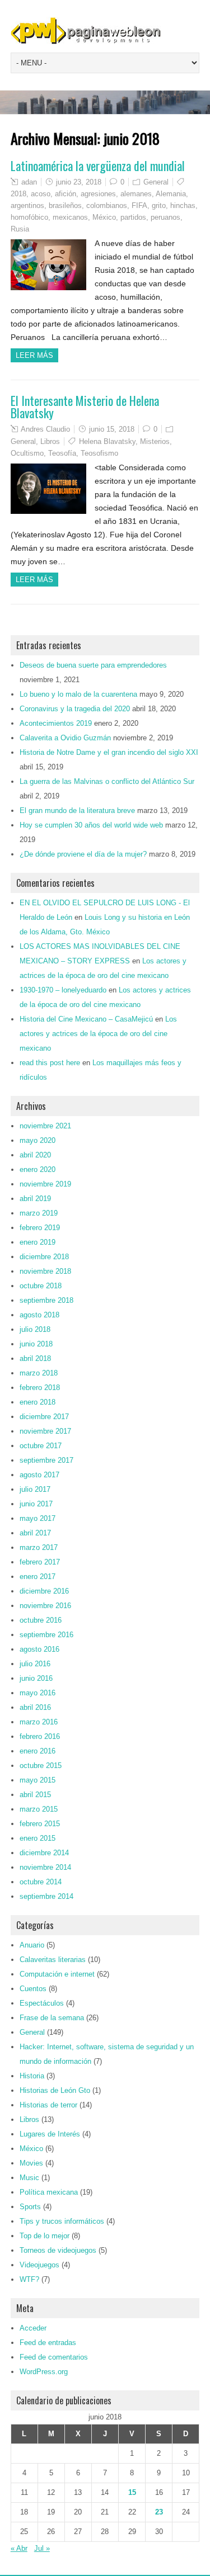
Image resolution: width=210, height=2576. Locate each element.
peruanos (165, 217)
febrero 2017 (40, 1562)
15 (132, 2492)
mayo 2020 (38, 1140)
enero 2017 (38, 1577)
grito (159, 205)
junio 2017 (36, 1504)
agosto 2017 (39, 1475)
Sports (30, 2207)
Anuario (32, 1945)
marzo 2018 (39, 1373)
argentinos (27, 205)
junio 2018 (36, 1344)
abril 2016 (35, 1707)
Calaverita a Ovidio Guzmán (65, 738)
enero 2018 (38, 1402)
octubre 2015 (41, 1766)
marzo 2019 (39, 1213)
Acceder (33, 2328)
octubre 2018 (41, 1286)
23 (159, 2512)
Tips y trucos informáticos (62, 2221)
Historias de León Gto (55, 2090)
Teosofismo (99, 453)
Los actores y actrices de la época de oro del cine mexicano (98, 1034)
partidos (133, 217)
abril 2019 (35, 1199)
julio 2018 (35, 1329)
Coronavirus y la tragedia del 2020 (75, 709)
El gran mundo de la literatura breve (77, 810)
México (104, 217)
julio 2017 (35, 1489)
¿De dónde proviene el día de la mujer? (83, 854)
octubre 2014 (41, 1882)
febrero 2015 (40, 1824)
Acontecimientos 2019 (56, 723)
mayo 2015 (38, 1780)
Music (29, 2178)
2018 (18, 194)
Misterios (155, 441)
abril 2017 (35, 1533)
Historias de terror (48, 2105)
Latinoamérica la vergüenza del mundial (98, 166)
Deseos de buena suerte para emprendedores (93, 665)
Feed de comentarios (54, 2357)
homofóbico (29, 217)
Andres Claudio (45, 429)
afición (66, 194)
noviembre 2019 (45, 1184)
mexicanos (70, 217)
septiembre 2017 (46, 1460)
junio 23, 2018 (79, 182)
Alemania (171, 194)
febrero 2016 (40, 1736)
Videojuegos (39, 2265)
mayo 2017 (38, 1518)
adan (29, 182)
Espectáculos (42, 2003)
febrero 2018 (40, 1388)
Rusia (20, 229)
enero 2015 (38, 1838)
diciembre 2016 (44, 1591)
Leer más (34, 355)
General (156, 182)
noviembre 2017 (45, 1431)
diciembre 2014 (44, 1853)
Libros (50, 441)
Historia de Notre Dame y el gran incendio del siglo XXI (109, 752)
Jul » (42, 2548)
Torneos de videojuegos (58, 2250)
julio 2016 (35, 1664)
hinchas (183, 205)
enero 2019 (38, 1242)
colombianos (107, 205)
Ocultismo (27, 453)
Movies (31, 2163)
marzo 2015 (39, 1809)
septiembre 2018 (46, 1300)
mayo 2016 (38, 1693)
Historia (32, 2076)
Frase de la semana (52, 2018)
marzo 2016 (39, 1722)
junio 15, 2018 (112, 429)
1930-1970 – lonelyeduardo (63, 990)
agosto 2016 (39, 1649)
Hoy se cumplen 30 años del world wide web (91, 825)
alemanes (136, 194)
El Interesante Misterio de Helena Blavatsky (85, 407)
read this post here (50, 1063)
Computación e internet (57, 1974)
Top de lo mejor (45, 2236)
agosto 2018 (39, 1315)
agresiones (98, 194)
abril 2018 (35, 1358)
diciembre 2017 (44, 1417)
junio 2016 (36, 1678)
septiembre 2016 (46, 1635)
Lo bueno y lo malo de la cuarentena (78, 694)
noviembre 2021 (45, 1126)
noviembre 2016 (45, 1606)
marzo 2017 (39, 1547)
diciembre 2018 (44, 1257)
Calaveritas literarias (53, 1960)
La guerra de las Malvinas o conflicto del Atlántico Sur (107, 781)
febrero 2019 (40, 1228)
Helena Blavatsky (107, 441)
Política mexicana (49, 2192)
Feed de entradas (48, 2343)
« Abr (19, 2548)
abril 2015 (35, 1795)
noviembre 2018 (45, 1271)
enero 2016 (38, 1751)
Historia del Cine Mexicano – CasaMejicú (86, 1019)
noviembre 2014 (45, 1867)
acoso (41, 194)
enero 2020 (38, 1169)
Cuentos (33, 1989)
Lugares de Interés (50, 2134)
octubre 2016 (41, 1620)
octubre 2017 (41, 1446)
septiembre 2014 (46, 1896)
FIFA (139, 205)
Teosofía (62, 453)
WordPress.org (44, 2372)
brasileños (65, 205)
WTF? (29, 2279)
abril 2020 (35, 1155)
